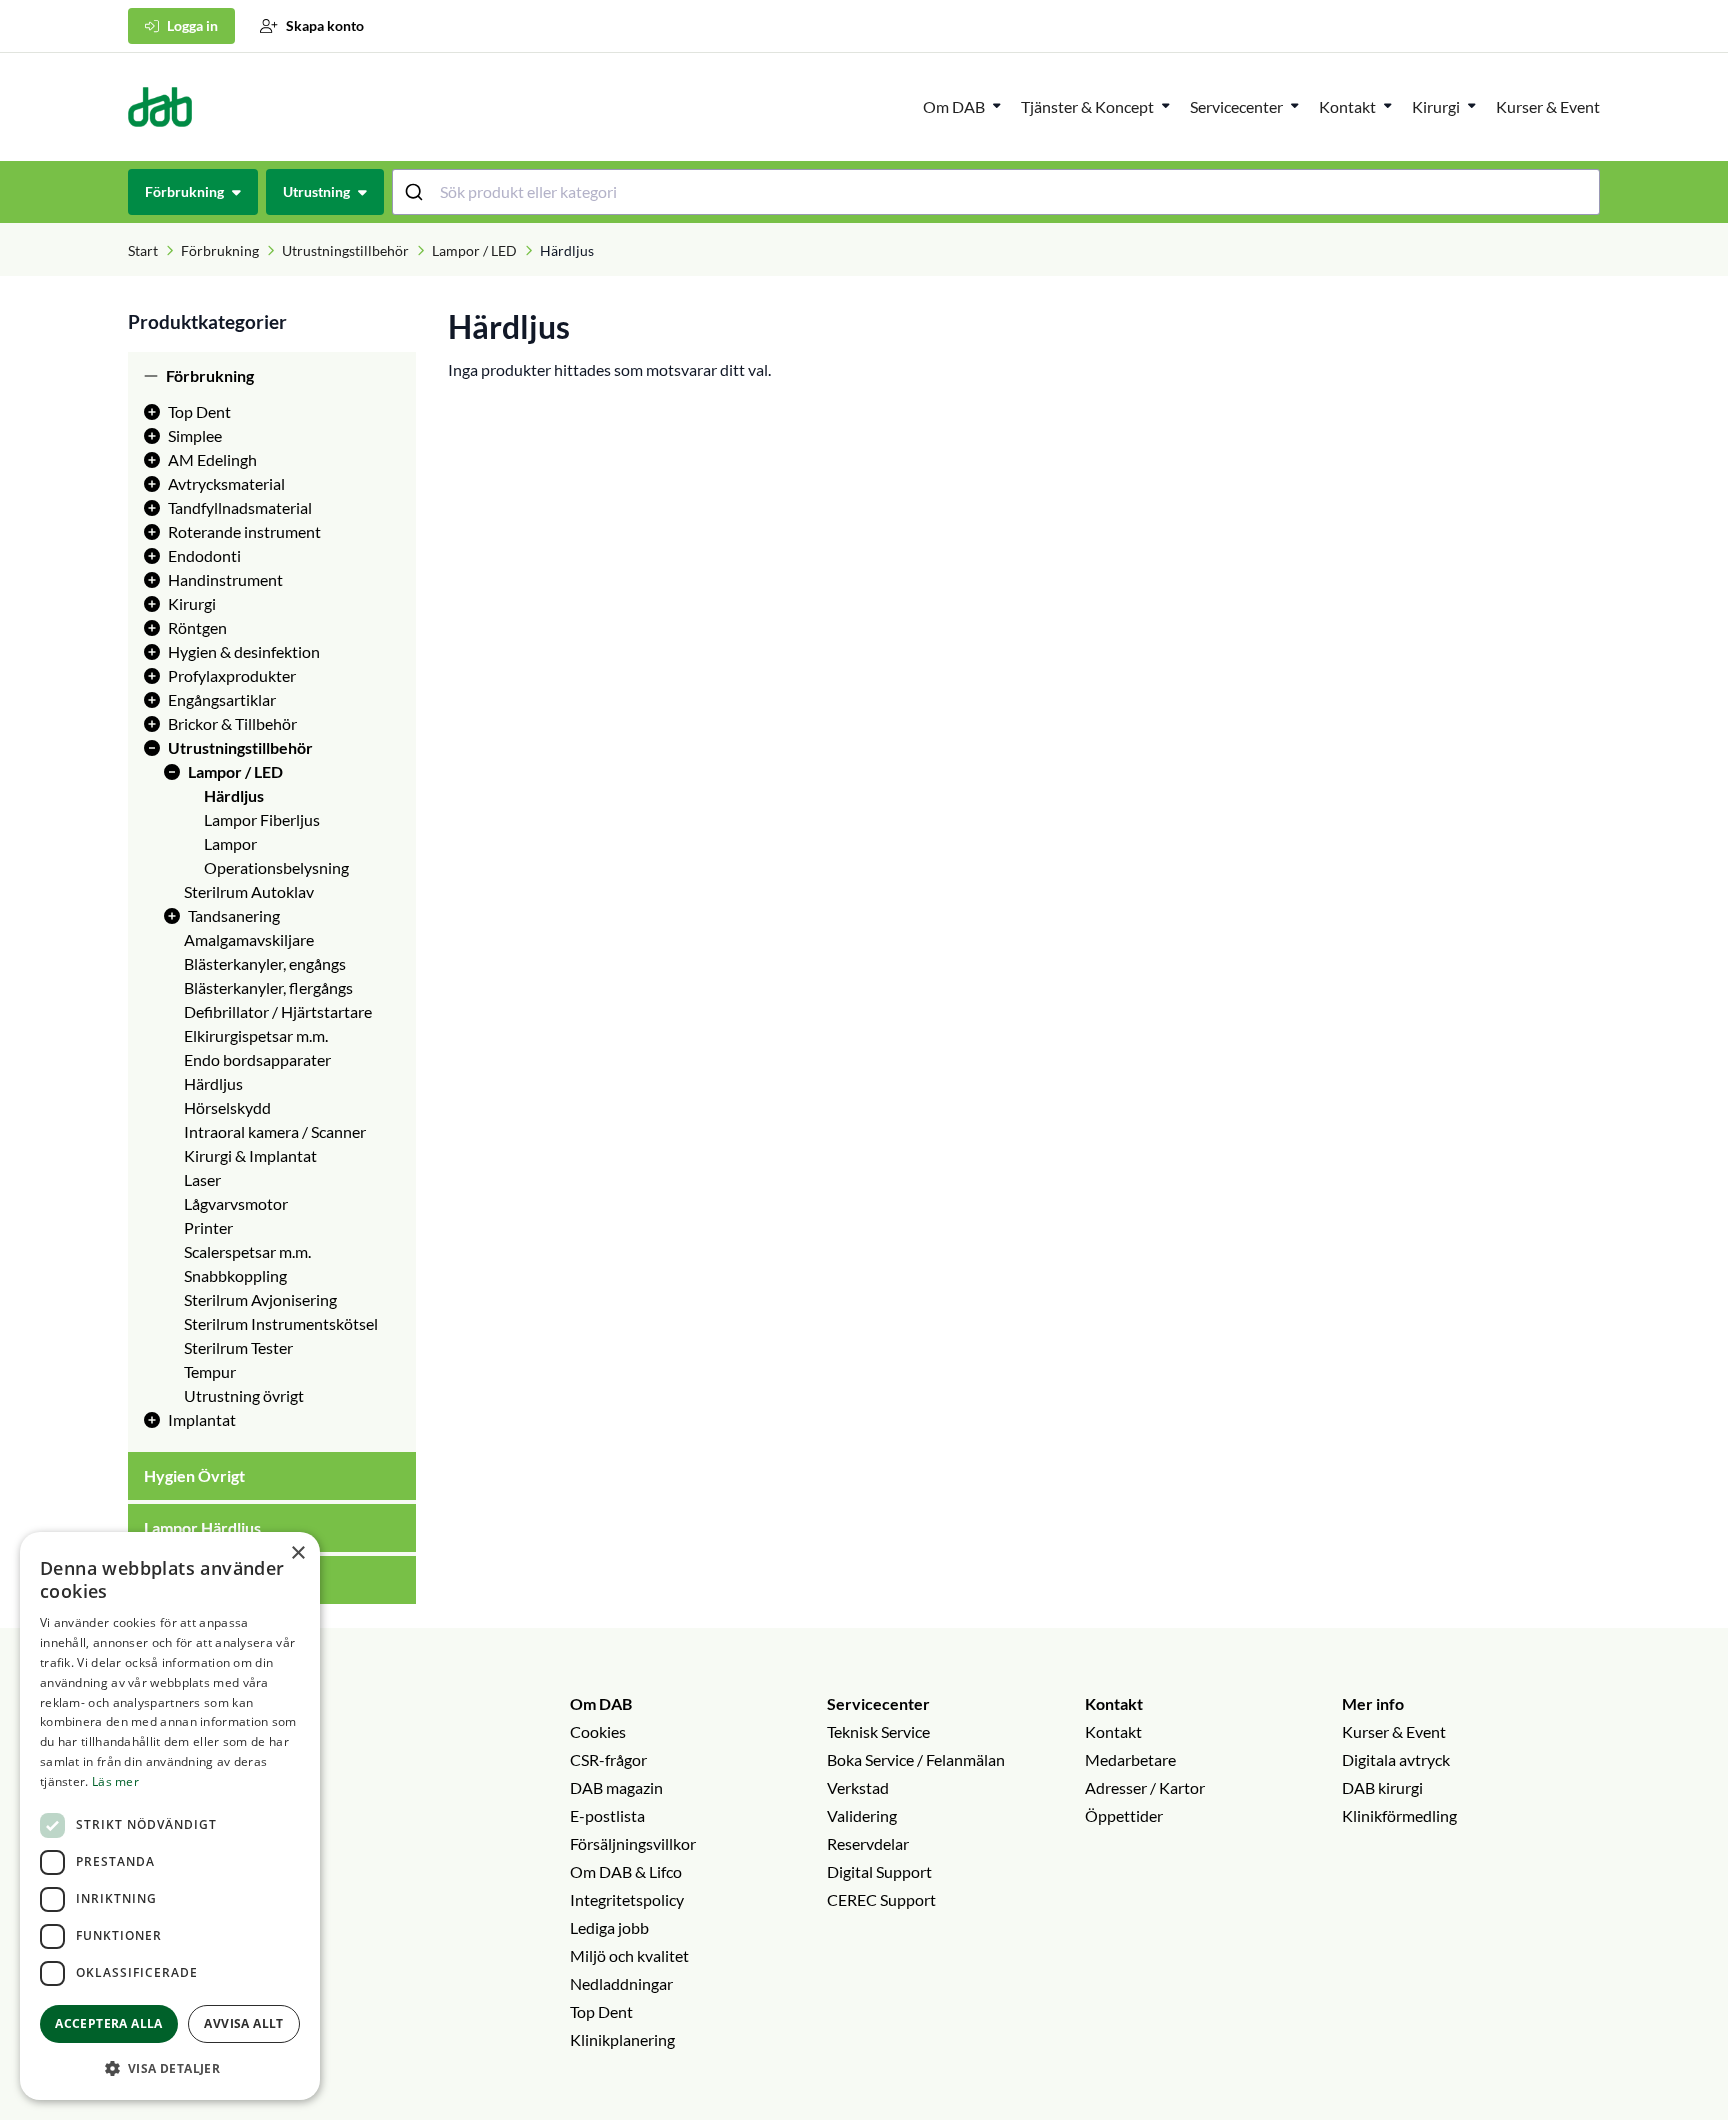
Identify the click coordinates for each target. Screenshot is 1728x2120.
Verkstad (858, 1787)
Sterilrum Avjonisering (260, 1299)
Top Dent (199, 411)
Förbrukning (220, 250)
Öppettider (1124, 1815)
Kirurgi (1436, 106)
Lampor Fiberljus (262, 819)
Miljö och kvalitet (629, 1955)
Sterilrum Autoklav (249, 891)
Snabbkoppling (235, 1275)
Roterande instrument (244, 531)
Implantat (202, 1419)
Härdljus (234, 795)
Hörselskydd (227, 1107)
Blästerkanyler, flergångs (268, 987)
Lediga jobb (609, 1927)
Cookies (598, 1731)
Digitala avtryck (1396, 1759)
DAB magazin (616, 1787)
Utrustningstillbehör (345, 250)
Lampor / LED (474, 250)
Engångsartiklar (222, 699)
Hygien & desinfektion (244, 651)
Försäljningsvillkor (633, 1843)
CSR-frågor (608, 1759)
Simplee (195, 435)
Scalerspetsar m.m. (247, 1251)
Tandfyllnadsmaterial (240, 507)
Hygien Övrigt (194, 1475)
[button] (170, 2068)
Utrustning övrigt (244, 1395)
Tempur (210, 1371)
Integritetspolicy (627, 1899)
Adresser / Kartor (1145, 1787)
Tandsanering (234, 915)
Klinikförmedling (1399, 1815)
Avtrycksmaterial (226, 483)
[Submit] (416, 192)
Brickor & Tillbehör (232, 723)
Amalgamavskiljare (249, 939)
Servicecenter (1236, 106)
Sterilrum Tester (238, 1347)
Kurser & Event (1548, 106)
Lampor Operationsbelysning (276, 855)
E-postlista (607, 1815)
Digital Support (879, 1871)
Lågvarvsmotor (236, 1203)
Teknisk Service (878, 1731)
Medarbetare (1130, 1759)
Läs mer (115, 1781)
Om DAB (954, 106)
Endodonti (204, 555)
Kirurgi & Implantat (250, 1155)
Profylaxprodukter (232, 675)
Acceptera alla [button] (109, 2023)
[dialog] (170, 1816)
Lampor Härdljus (202, 1527)
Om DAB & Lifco (626, 1871)
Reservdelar (868, 1843)
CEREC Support (881, 1899)
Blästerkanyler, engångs (265, 963)
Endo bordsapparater (257, 1059)
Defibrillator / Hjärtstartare (278, 1011)
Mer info (1373, 1703)
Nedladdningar (621, 1983)
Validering (862, 1815)
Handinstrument (225, 579)
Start (143, 250)
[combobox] (996, 192)
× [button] (297, 1553)
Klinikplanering (622, 2039)
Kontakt (1114, 1703)
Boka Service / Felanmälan (916, 1759)
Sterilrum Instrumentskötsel (281, 1323)
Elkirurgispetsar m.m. (256, 1035)
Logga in (192, 25)
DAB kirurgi (1382, 1787)
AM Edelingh (212, 459)
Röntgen (197, 627)
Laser (202, 1179)
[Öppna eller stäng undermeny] (997, 105)
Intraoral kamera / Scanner (275, 1131)
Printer (208, 1227)
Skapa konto (325, 25)
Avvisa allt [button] (243, 2023)
